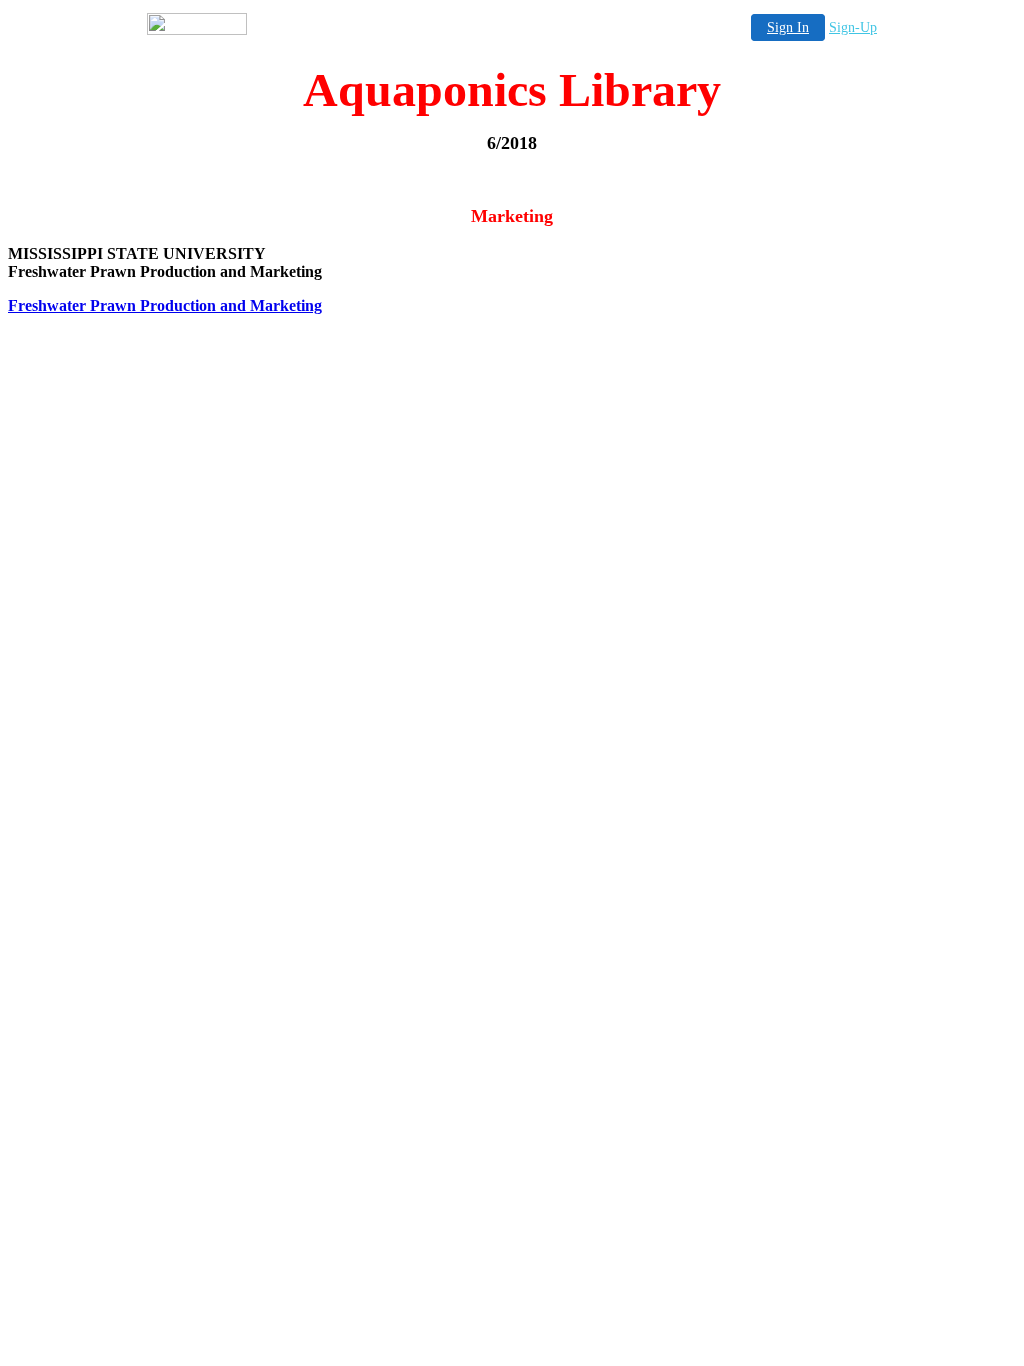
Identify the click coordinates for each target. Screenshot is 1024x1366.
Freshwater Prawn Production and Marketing (165, 305)
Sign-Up (853, 27)
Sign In (788, 27)
